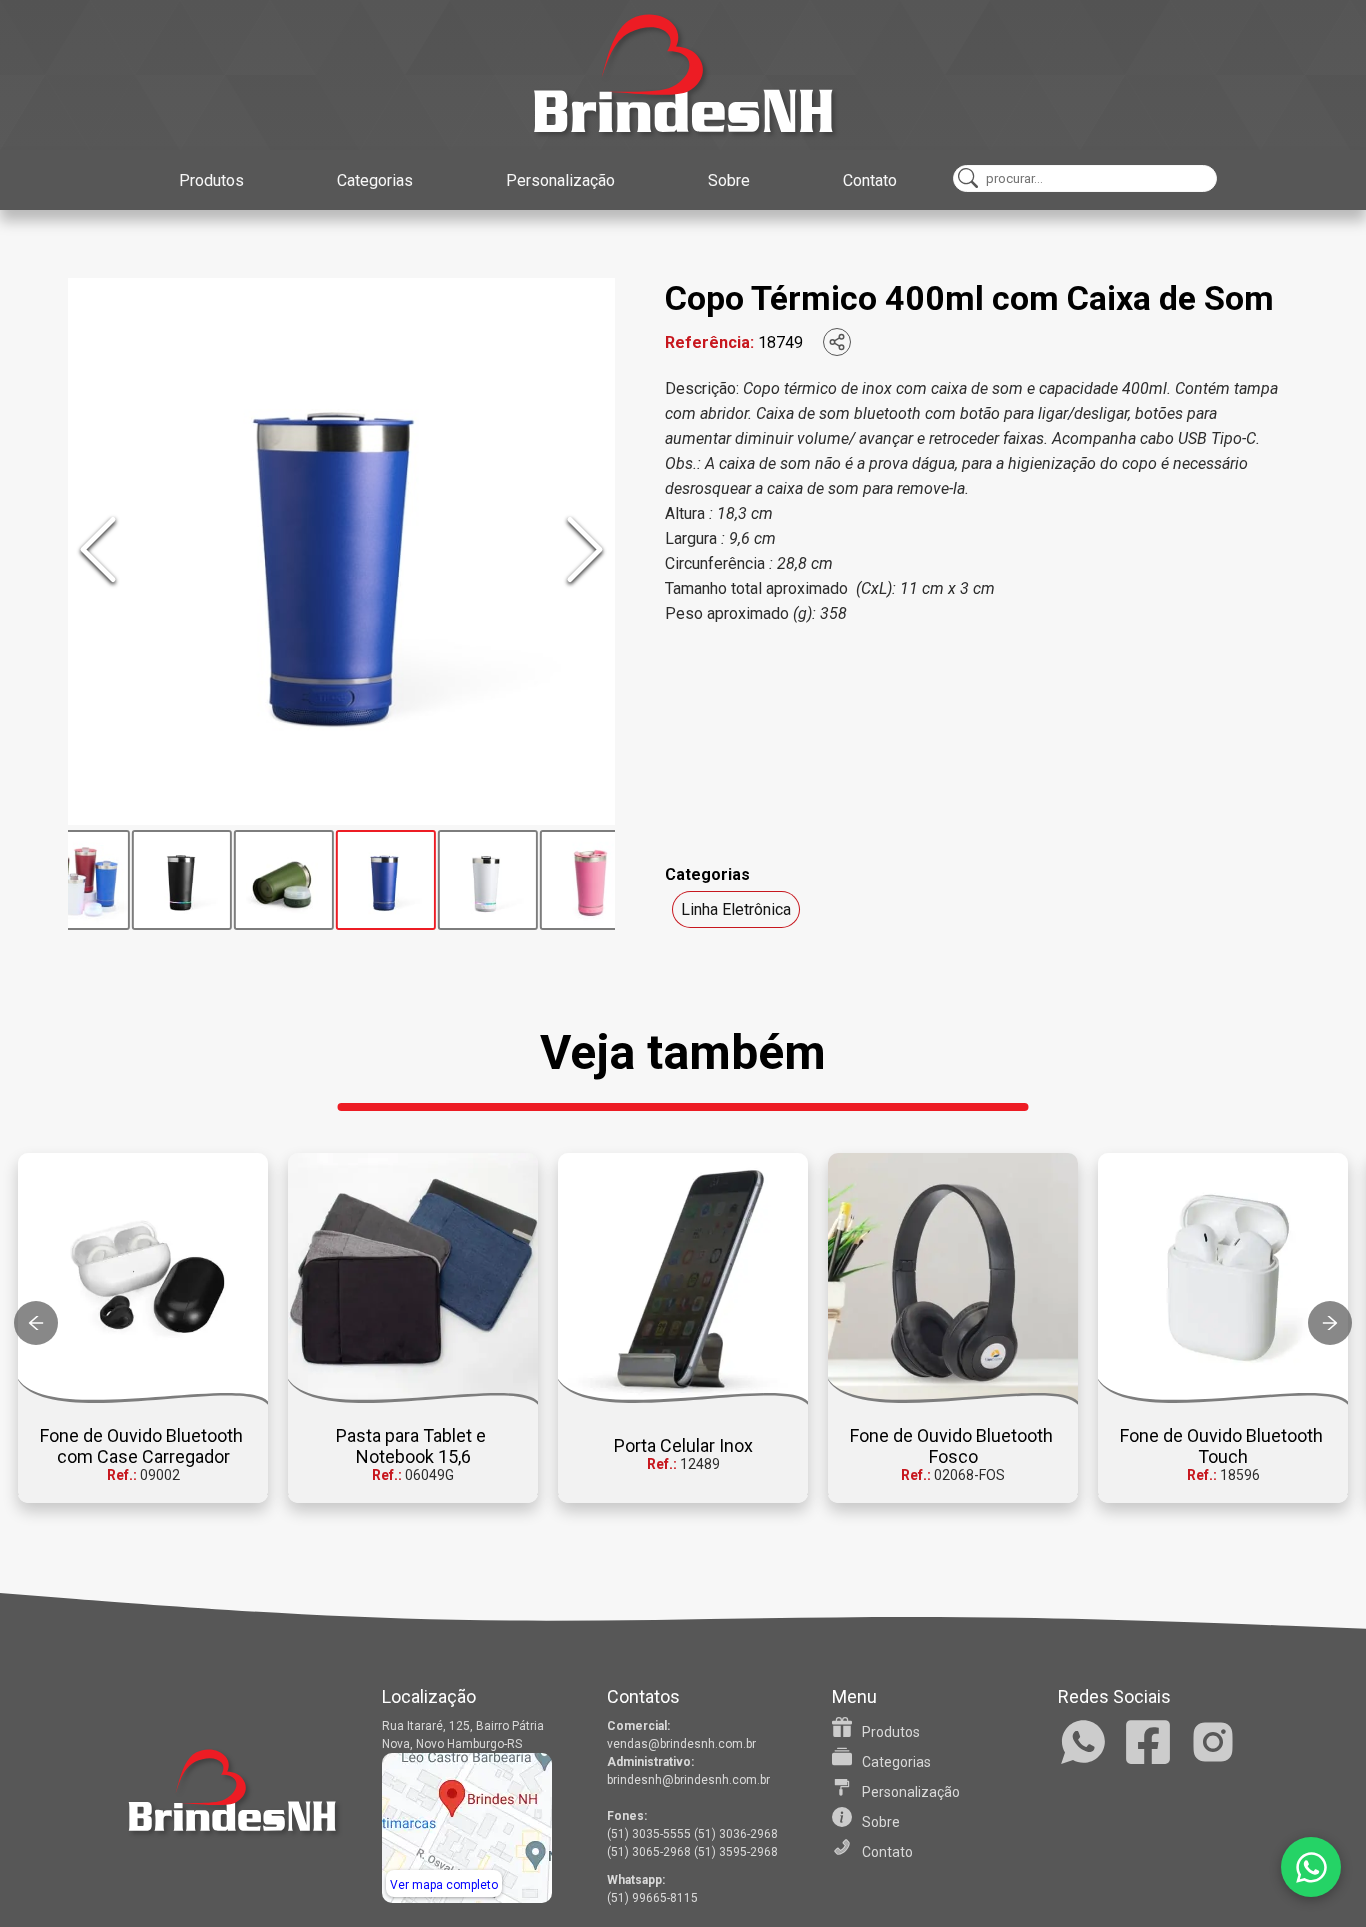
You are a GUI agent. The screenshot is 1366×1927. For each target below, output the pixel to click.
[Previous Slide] (98, 551)
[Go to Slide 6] (585, 880)
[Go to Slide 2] (177, 880)
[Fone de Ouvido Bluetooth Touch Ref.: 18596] (1223, 1279)
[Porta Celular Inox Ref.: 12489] (683, 1279)
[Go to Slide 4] (381, 880)
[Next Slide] (585, 551)
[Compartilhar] (837, 342)
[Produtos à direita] (1330, 1323)
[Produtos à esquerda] (36, 1323)
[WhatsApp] (1311, 1867)
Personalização (560, 180)
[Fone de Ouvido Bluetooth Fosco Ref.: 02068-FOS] (953, 1279)
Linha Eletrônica (736, 909)
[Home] (683, 75)
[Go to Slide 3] (279, 880)
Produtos (211, 180)
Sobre (729, 180)
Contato (870, 180)
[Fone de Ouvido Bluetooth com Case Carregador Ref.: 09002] (143, 1279)
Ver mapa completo (444, 1885)
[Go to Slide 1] (75, 880)
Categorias (375, 180)
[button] (143, 1328)
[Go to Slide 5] (483, 880)
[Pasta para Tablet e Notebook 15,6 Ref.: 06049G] (413, 1279)
